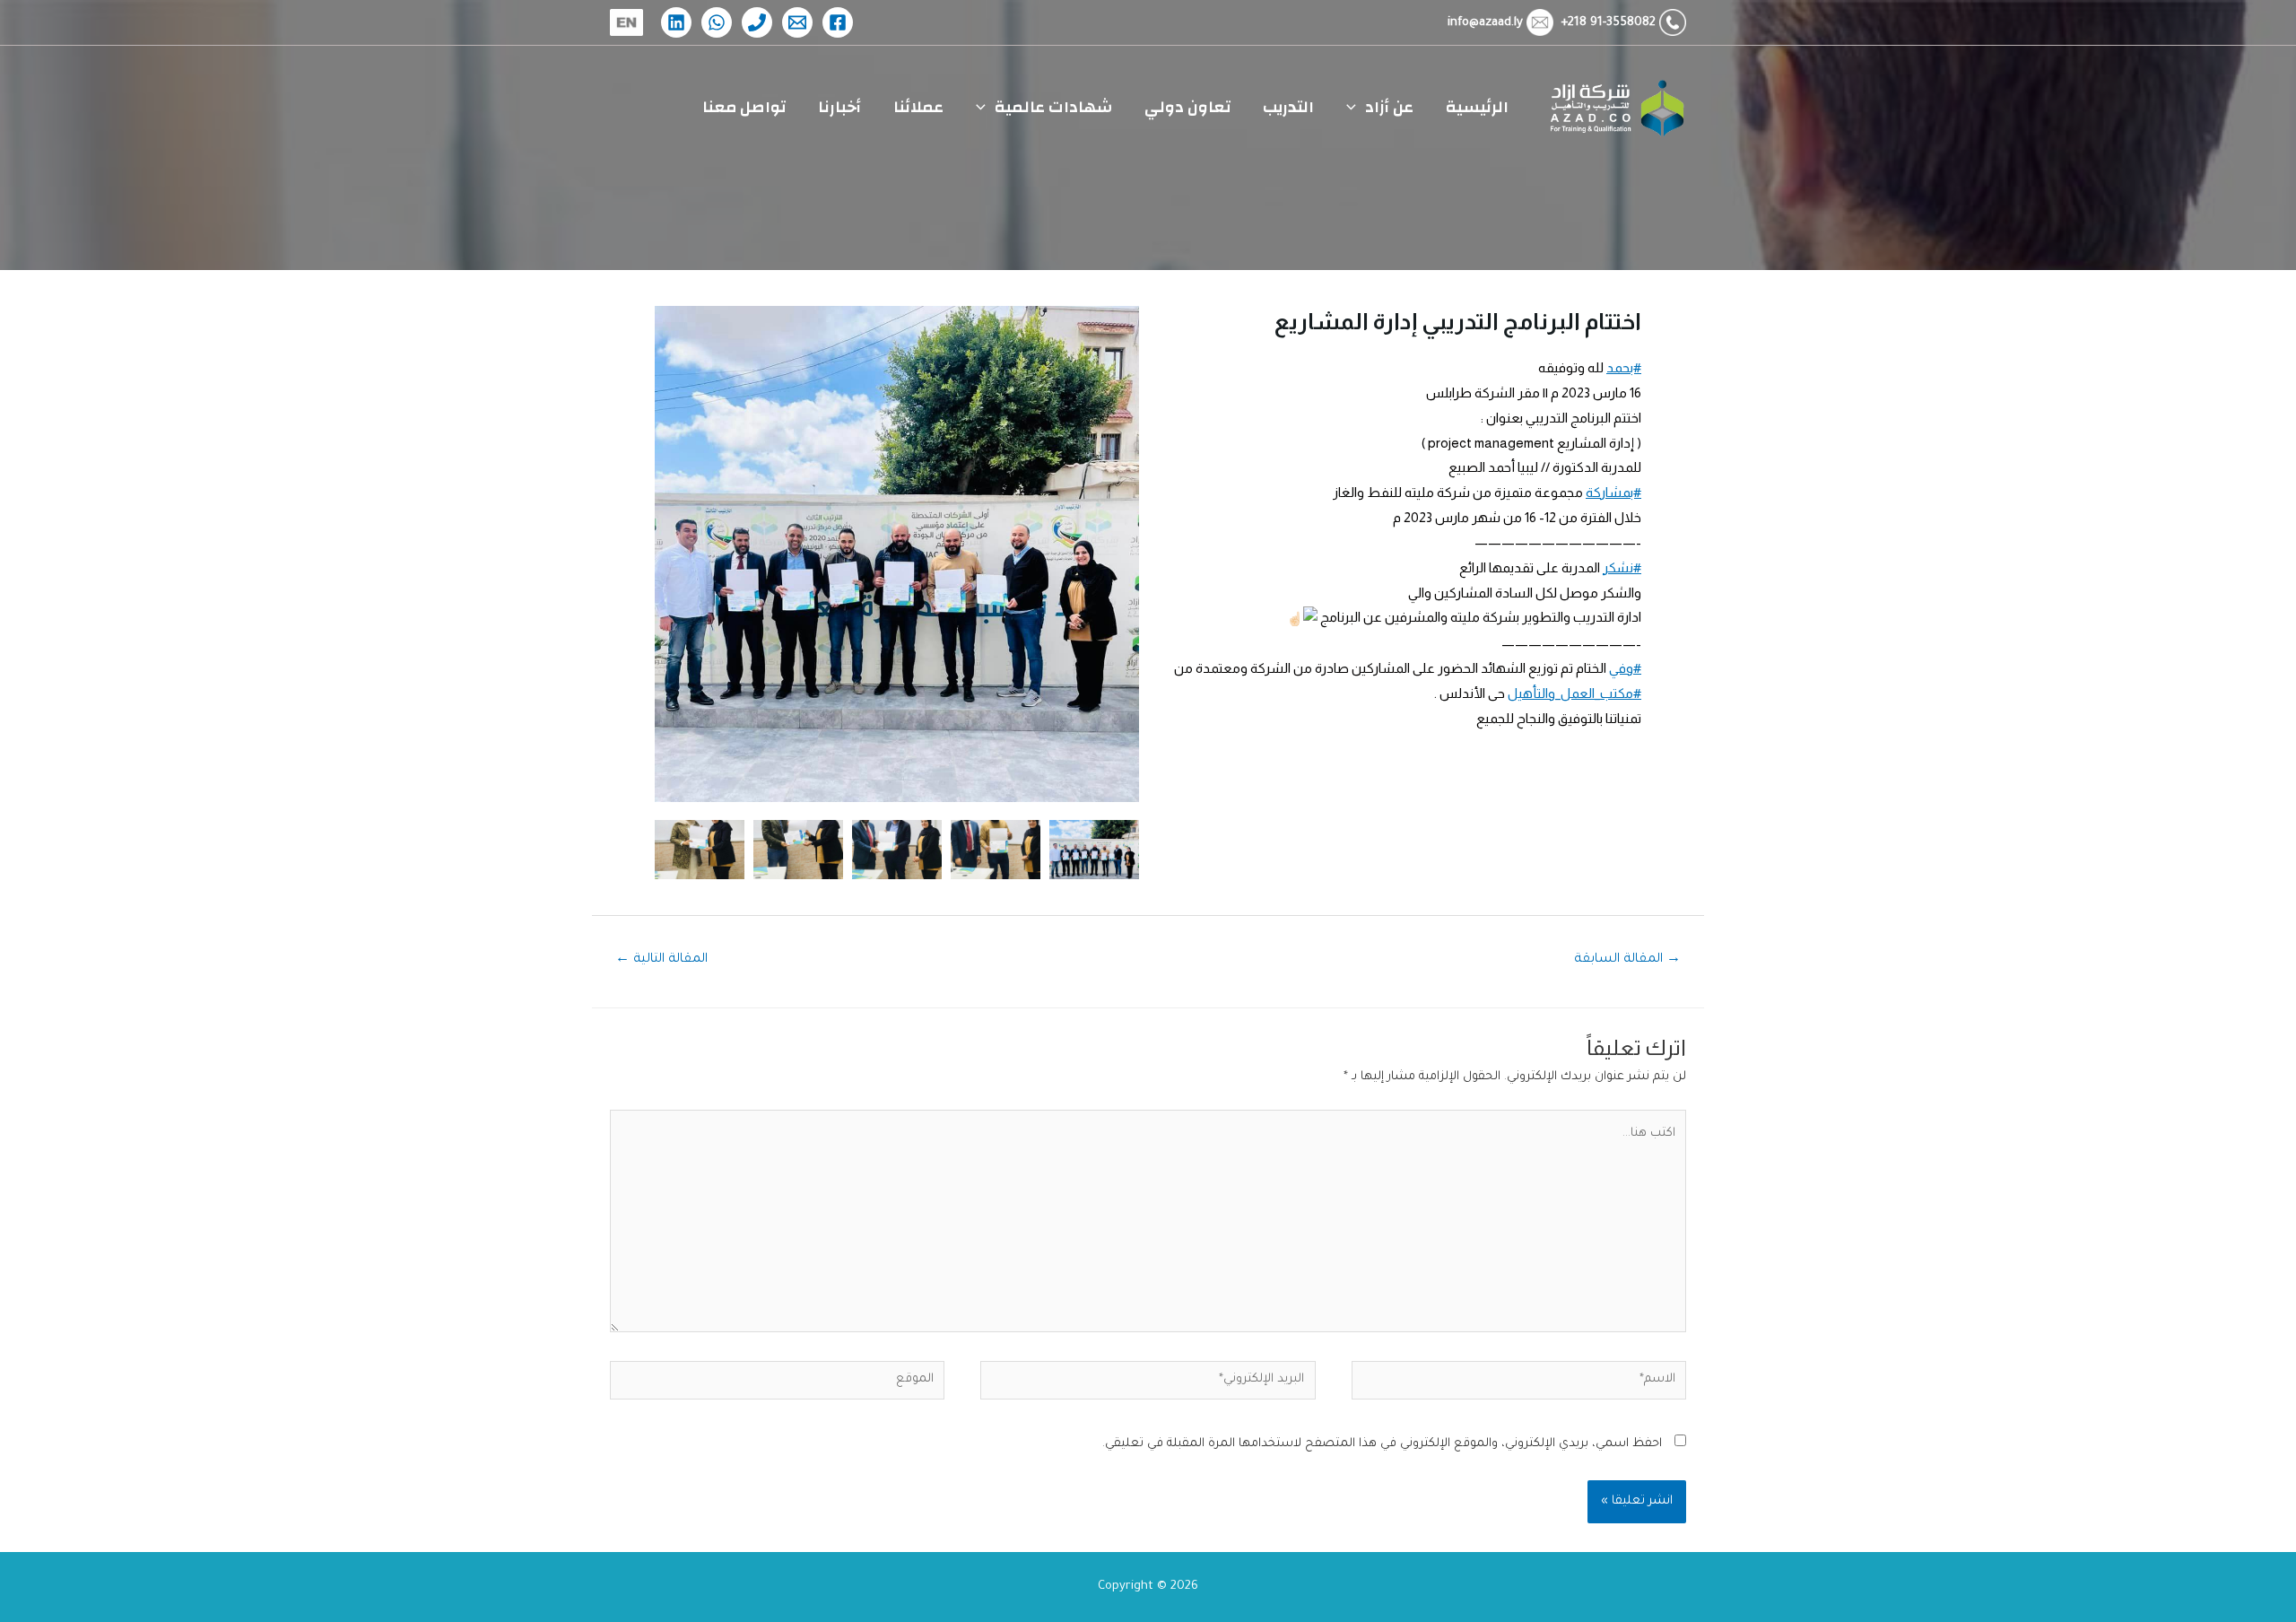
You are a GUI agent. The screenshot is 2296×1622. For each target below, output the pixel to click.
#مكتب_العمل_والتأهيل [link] (1574, 693)
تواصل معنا (744, 107)
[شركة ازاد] (1614, 108)
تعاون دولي (1187, 107)
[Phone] (757, 22)
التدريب (1288, 107)
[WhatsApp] (717, 22)
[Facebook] (838, 22)
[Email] (797, 22)
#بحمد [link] (1624, 367)
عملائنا (918, 107)
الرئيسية (1477, 107)
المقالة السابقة (1627, 960)
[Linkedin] (676, 22)
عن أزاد (1389, 107)
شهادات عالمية (1053, 107)
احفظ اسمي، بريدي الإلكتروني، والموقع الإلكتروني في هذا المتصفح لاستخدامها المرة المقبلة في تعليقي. (1382, 1444)
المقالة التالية (661, 960)
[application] (1356, 108)
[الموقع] (777, 1386)
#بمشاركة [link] (1613, 492)
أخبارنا (839, 107)
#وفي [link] (1625, 668)
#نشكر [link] (1622, 567)
